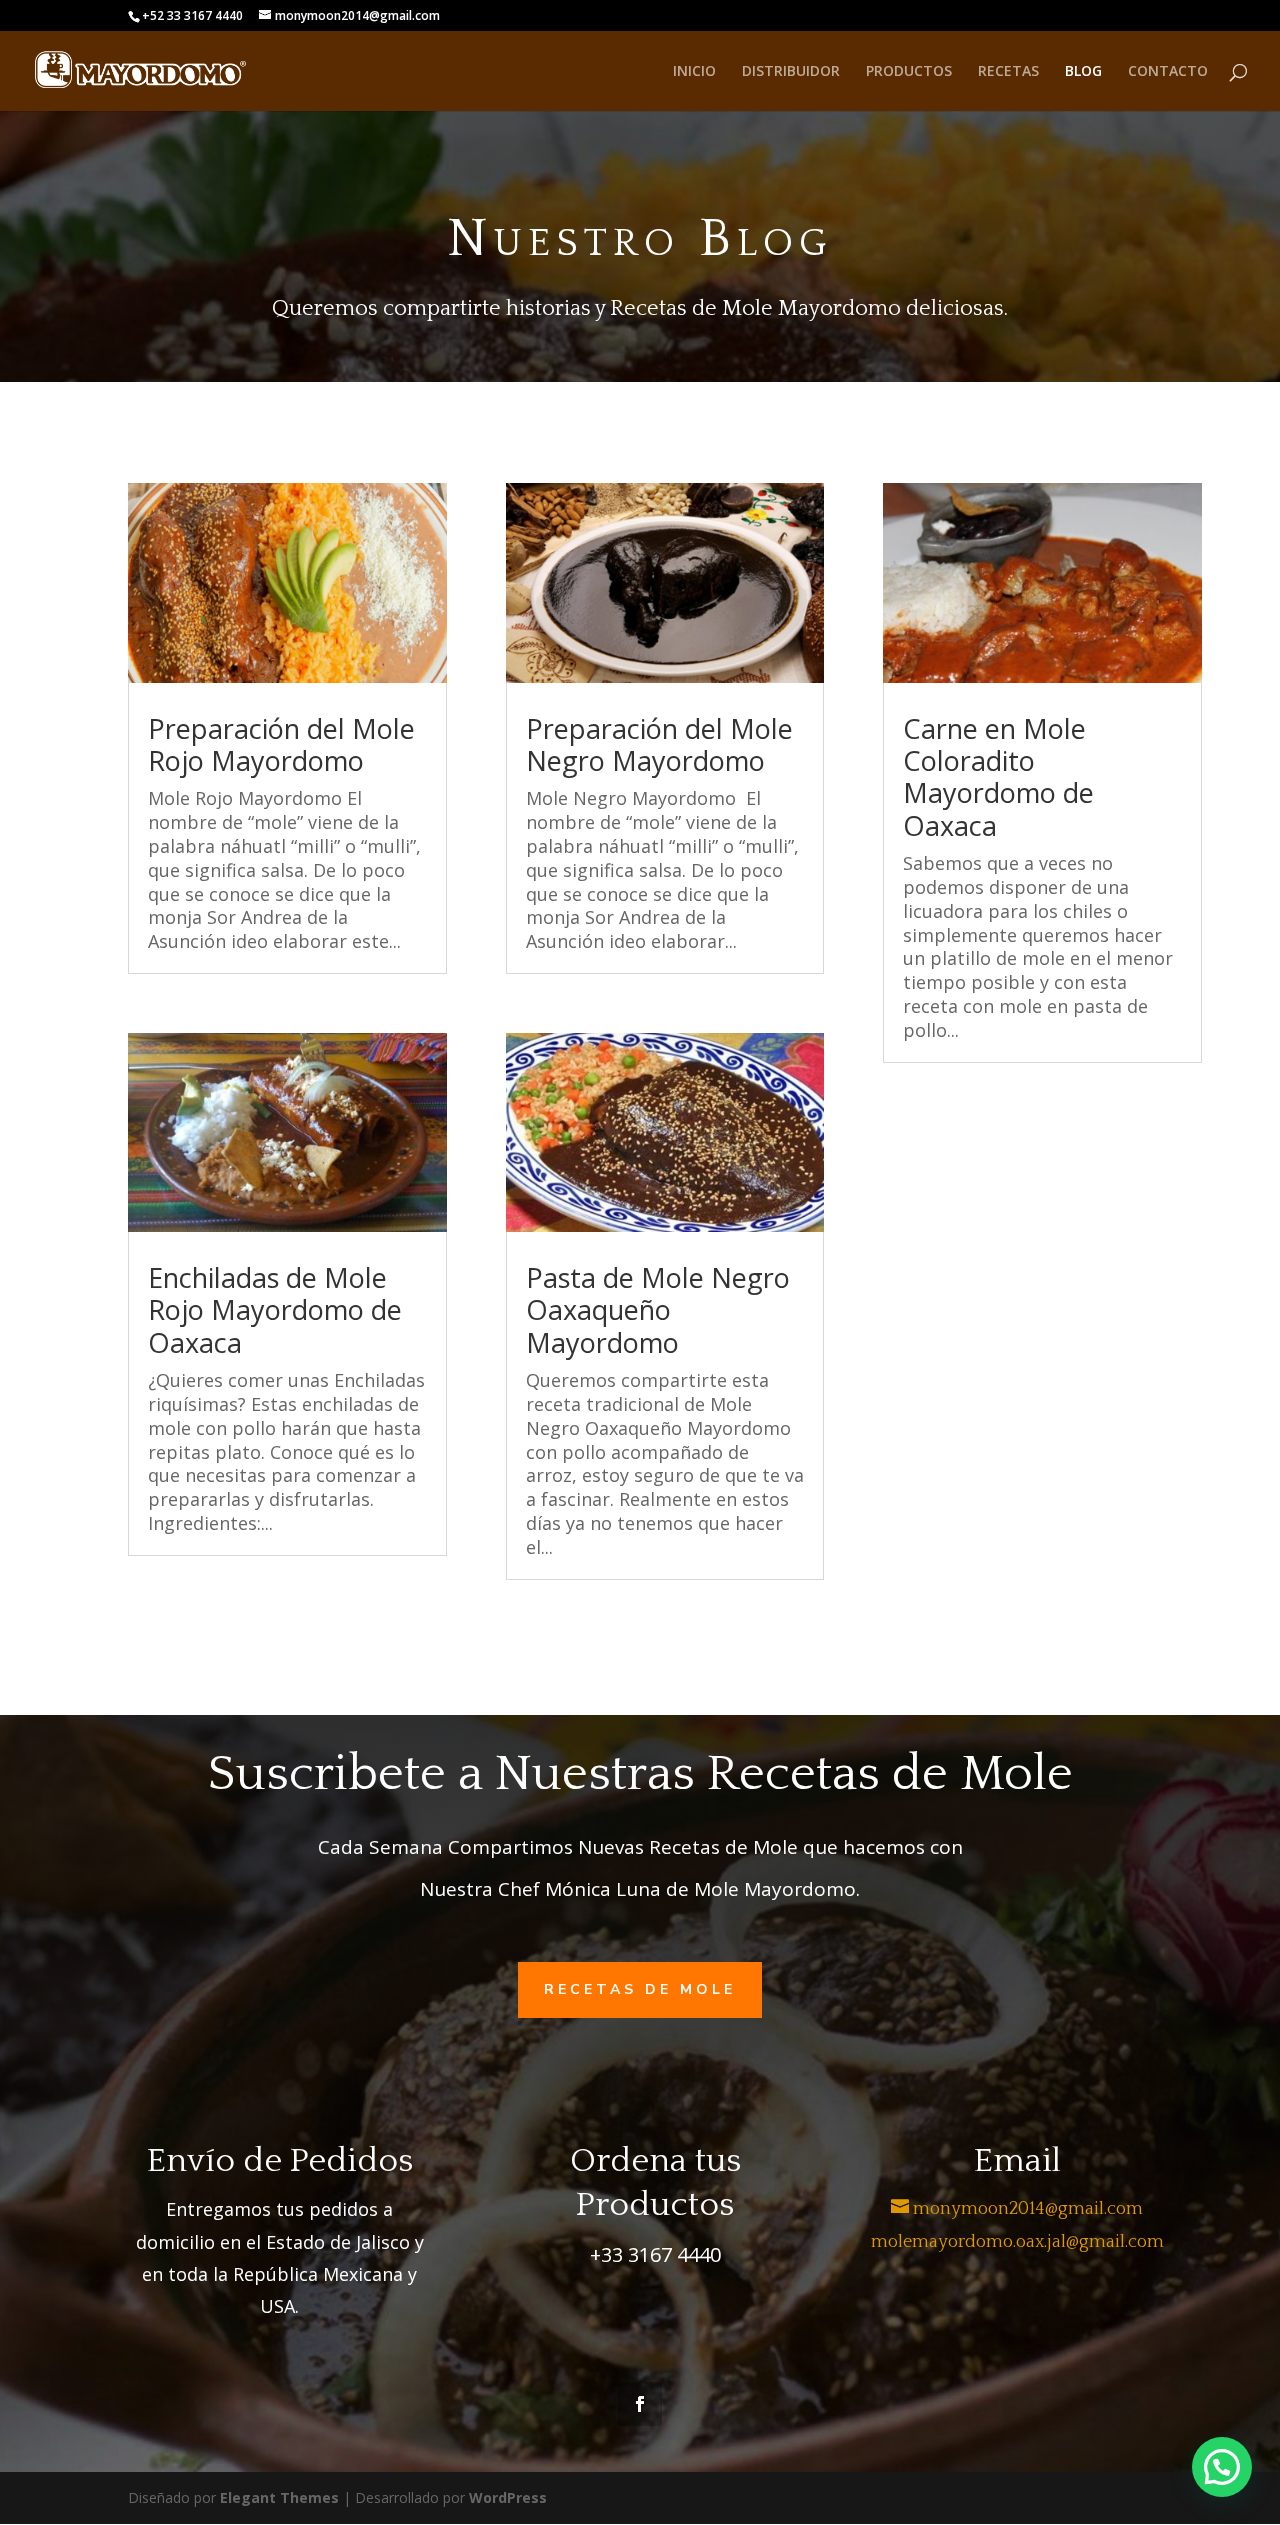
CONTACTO (1168, 72)
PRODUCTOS (909, 72)
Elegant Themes (279, 2497)
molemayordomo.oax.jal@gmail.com (1017, 2242)
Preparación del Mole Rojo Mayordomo (281, 744)
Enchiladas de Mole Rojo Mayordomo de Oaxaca (275, 1310)
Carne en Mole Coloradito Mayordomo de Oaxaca (998, 777)
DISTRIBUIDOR (791, 72)
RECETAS (1008, 72)
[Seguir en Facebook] (640, 2404)
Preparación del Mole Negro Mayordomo (659, 744)
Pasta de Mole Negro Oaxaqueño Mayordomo (658, 1310)
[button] (1222, 2467)
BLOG (1083, 72)
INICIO (694, 72)
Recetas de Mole (640, 1989)
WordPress (508, 2497)
